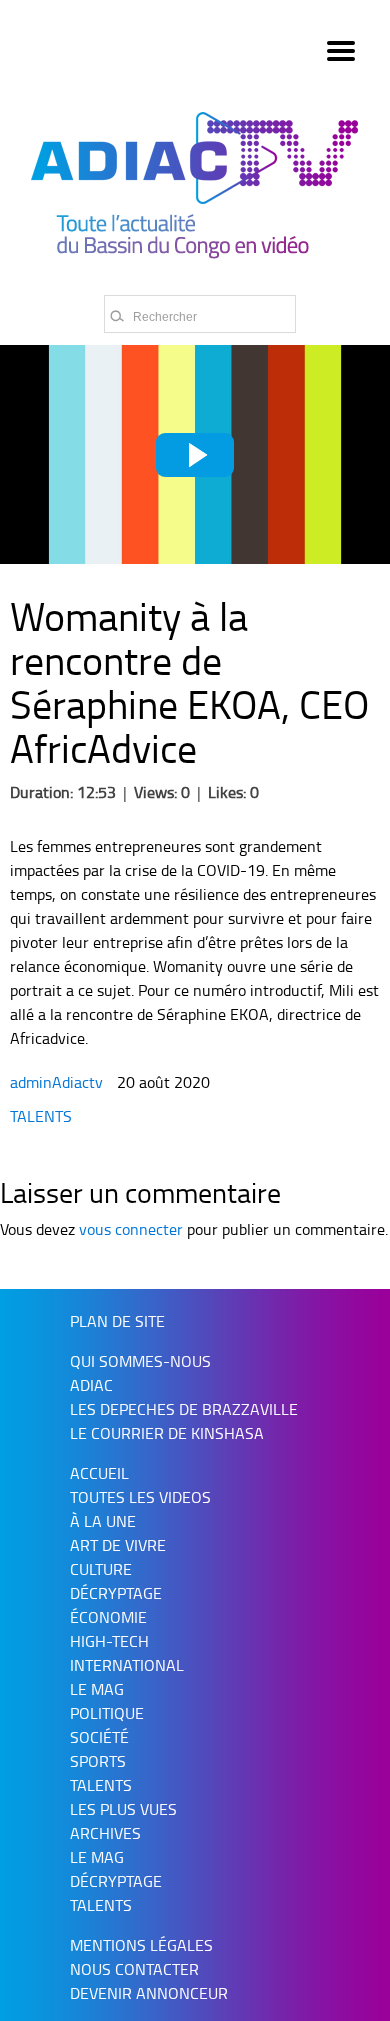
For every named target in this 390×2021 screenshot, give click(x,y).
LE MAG (97, 1857)
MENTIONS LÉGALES (141, 1945)
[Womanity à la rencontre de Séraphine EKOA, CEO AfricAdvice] (195, 454)
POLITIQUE (107, 1713)
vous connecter (131, 1229)
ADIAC (91, 1385)
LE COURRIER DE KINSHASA (167, 1433)
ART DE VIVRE (118, 1545)
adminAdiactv (58, 1082)
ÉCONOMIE (108, 1617)
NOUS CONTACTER (134, 1969)
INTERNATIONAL (127, 1665)
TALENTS (41, 1116)
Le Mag (97, 1689)
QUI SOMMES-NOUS (140, 1361)
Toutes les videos (140, 1497)
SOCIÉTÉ (99, 1737)
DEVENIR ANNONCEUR (149, 1993)
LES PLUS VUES (123, 1809)
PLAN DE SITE (117, 1321)
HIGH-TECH (109, 1641)
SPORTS (98, 1761)
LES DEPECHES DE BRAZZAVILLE (184, 1409)
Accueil (99, 1473)
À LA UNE (103, 1521)
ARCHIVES (105, 1833)
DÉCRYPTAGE (116, 1593)
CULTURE (101, 1569)
